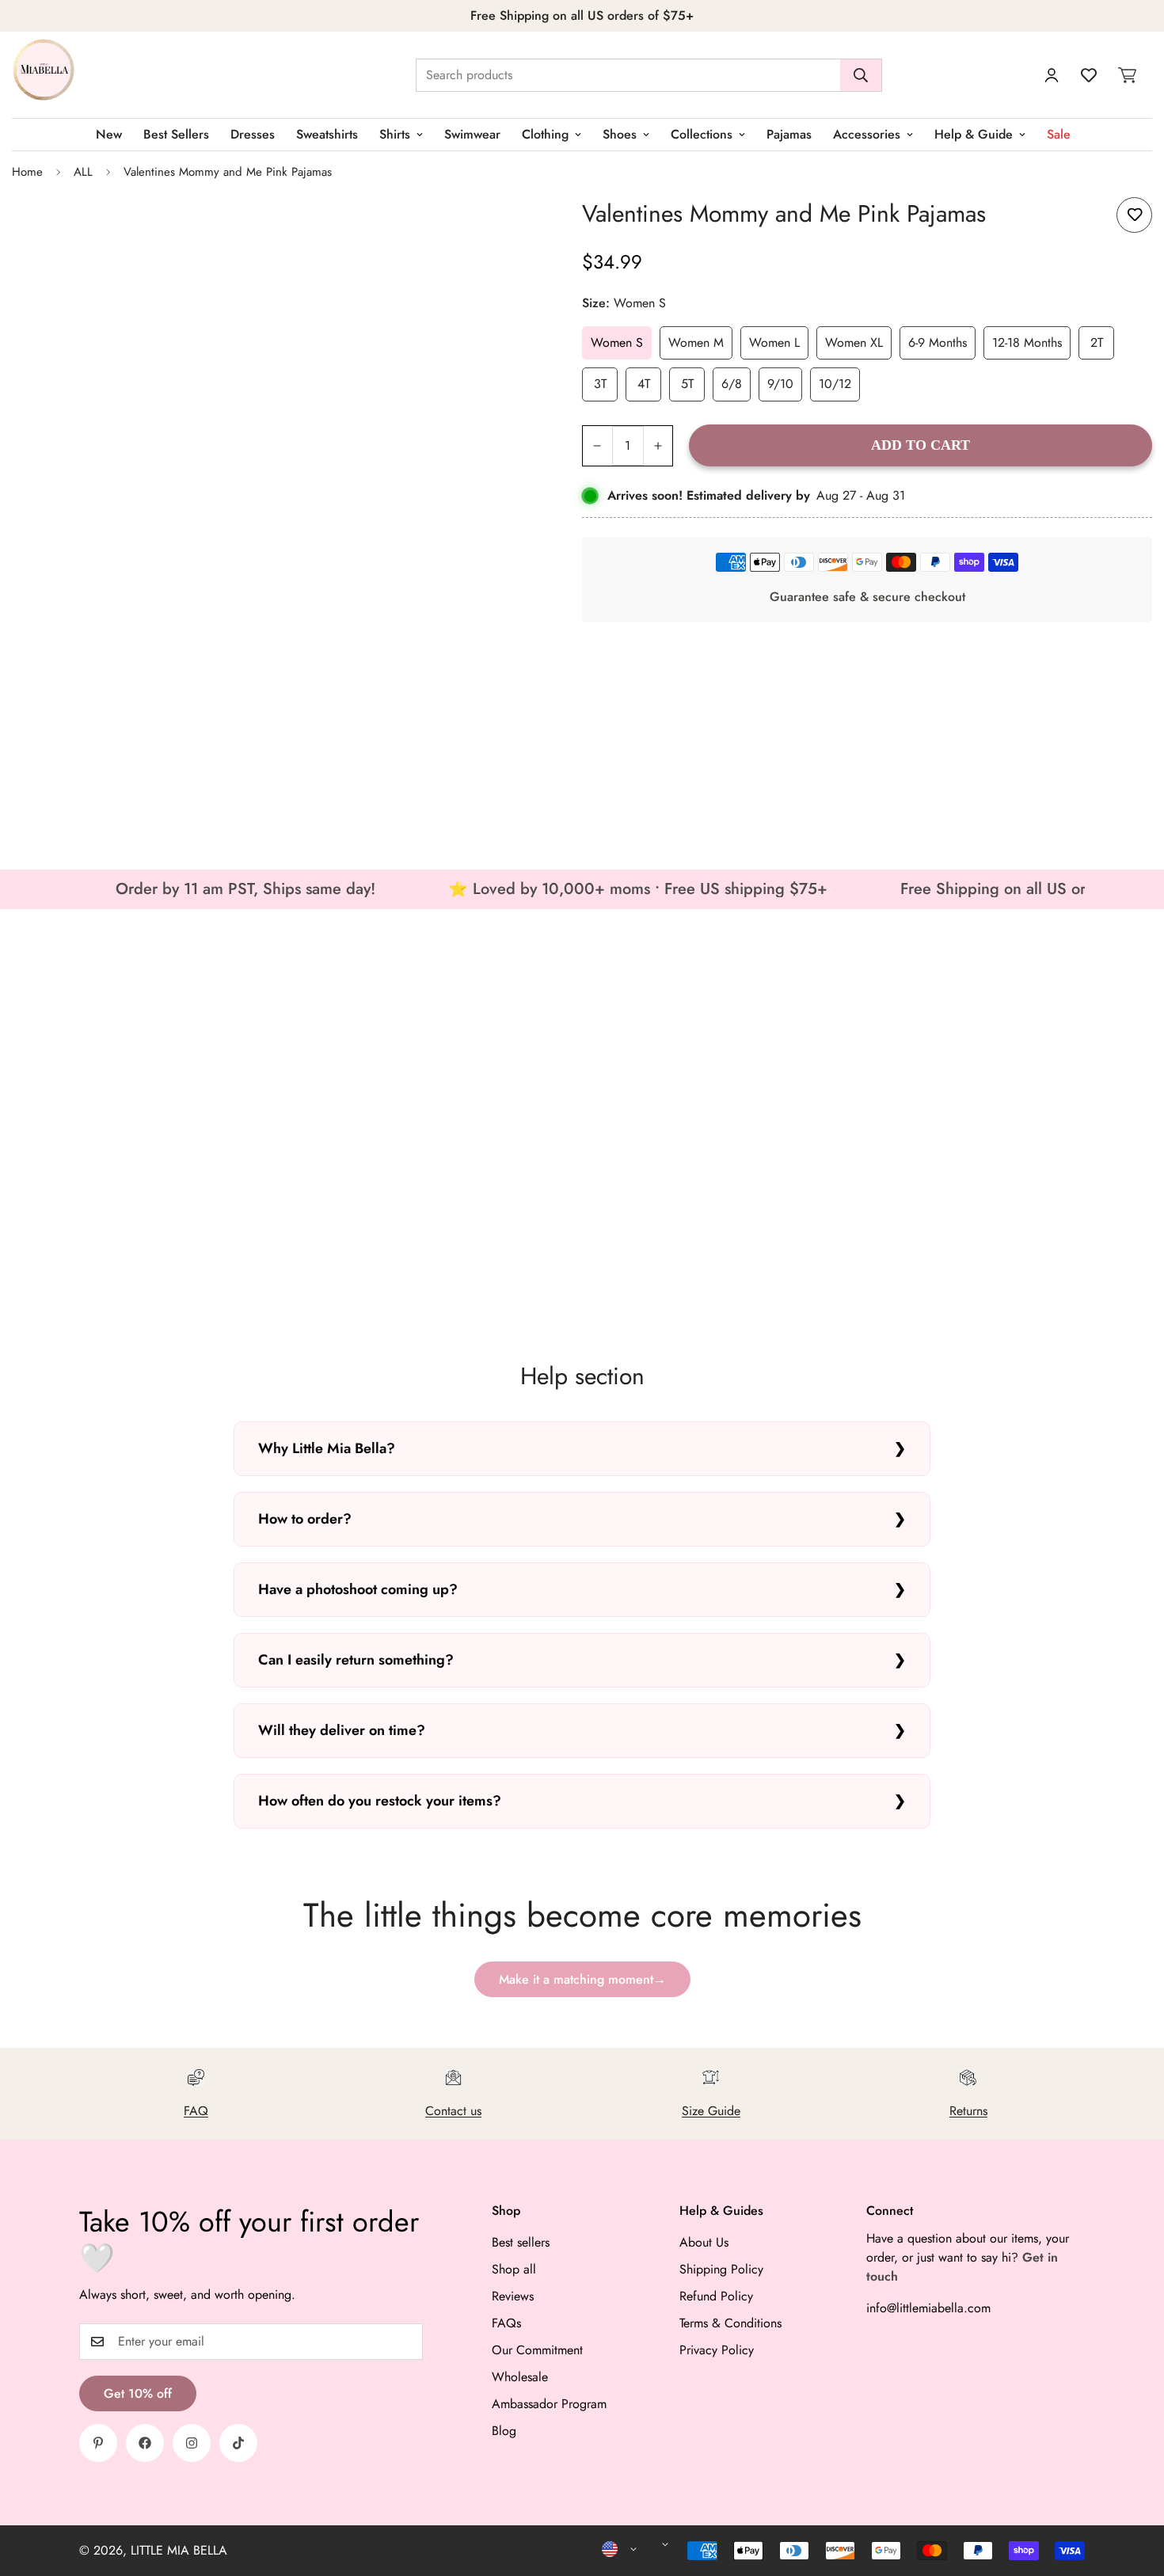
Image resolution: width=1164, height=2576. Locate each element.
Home (27, 172)
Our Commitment (537, 2350)
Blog (504, 2431)
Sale (1059, 134)
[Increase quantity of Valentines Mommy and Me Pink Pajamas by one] (658, 446)
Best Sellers (176, 134)
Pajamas (789, 134)
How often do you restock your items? (380, 1801)
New (109, 134)
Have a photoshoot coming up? (358, 1589)
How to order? (305, 1519)
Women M (696, 342)
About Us (704, 2242)
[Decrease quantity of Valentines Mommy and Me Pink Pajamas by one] (597, 446)
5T (687, 384)
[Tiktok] (238, 2443)
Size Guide (711, 2111)
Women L (774, 342)
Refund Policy (716, 2296)
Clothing (545, 134)
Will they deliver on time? (342, 1730)
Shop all (514, 2269)
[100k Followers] (192, 2443)
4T (644, 384)
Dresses (253, 134)
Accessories (867, 134)
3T (600, 384)
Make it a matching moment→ (582, 1979)
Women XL (854, 342)
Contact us (453, 2111)
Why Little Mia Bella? (327, 1448)
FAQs (506, 2323)
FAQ (196, 2111)
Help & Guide (974, 134)
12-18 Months (1027, 342)
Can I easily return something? (356, 1660)
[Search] (861, 75)
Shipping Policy (721, 2269)
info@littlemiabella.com (928, 2308)
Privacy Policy (717, 2350)
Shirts (395, 134)
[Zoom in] (519, 227)
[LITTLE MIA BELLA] (44, 75)
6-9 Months (938, 342)
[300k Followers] (145, 2443)
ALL (83, 172)
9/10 (780, 384)
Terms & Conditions (730, 2323)
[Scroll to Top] (1133, 2490)
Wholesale (520, 2377)
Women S (617, 342)
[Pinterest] (98, 2443)
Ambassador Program (549, 2404)
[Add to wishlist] (1134, 215)
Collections (702, 134)
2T (1097, 342)
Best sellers (521, 2242)
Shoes (620, 134)
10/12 (835, 384)
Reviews (513, 2296)
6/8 (732, 384)
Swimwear (472, 134)
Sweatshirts (327, 134)
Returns (968, 2111)
